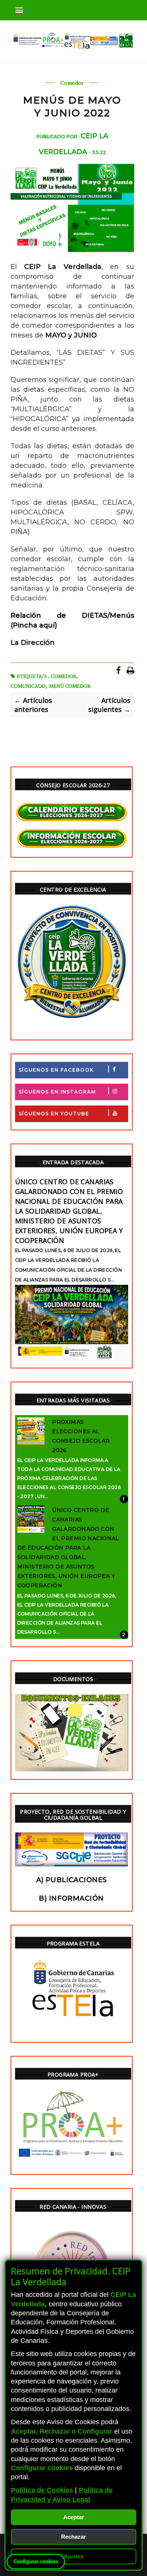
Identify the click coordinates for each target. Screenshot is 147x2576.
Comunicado (28, 686)
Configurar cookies (36, 2561)
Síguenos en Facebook (56, 1070)
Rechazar (73, 2537)
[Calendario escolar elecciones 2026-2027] (72, 812)
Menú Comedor (70, 686)
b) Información (71, 1898)
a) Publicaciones (72, 1880)
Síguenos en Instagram (57, 1092)
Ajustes (74, 2556)
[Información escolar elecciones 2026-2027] (72, 839)
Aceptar (74, 2517)
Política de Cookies (42, 2490)
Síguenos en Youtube (54, 1114)
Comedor (72, 83)
